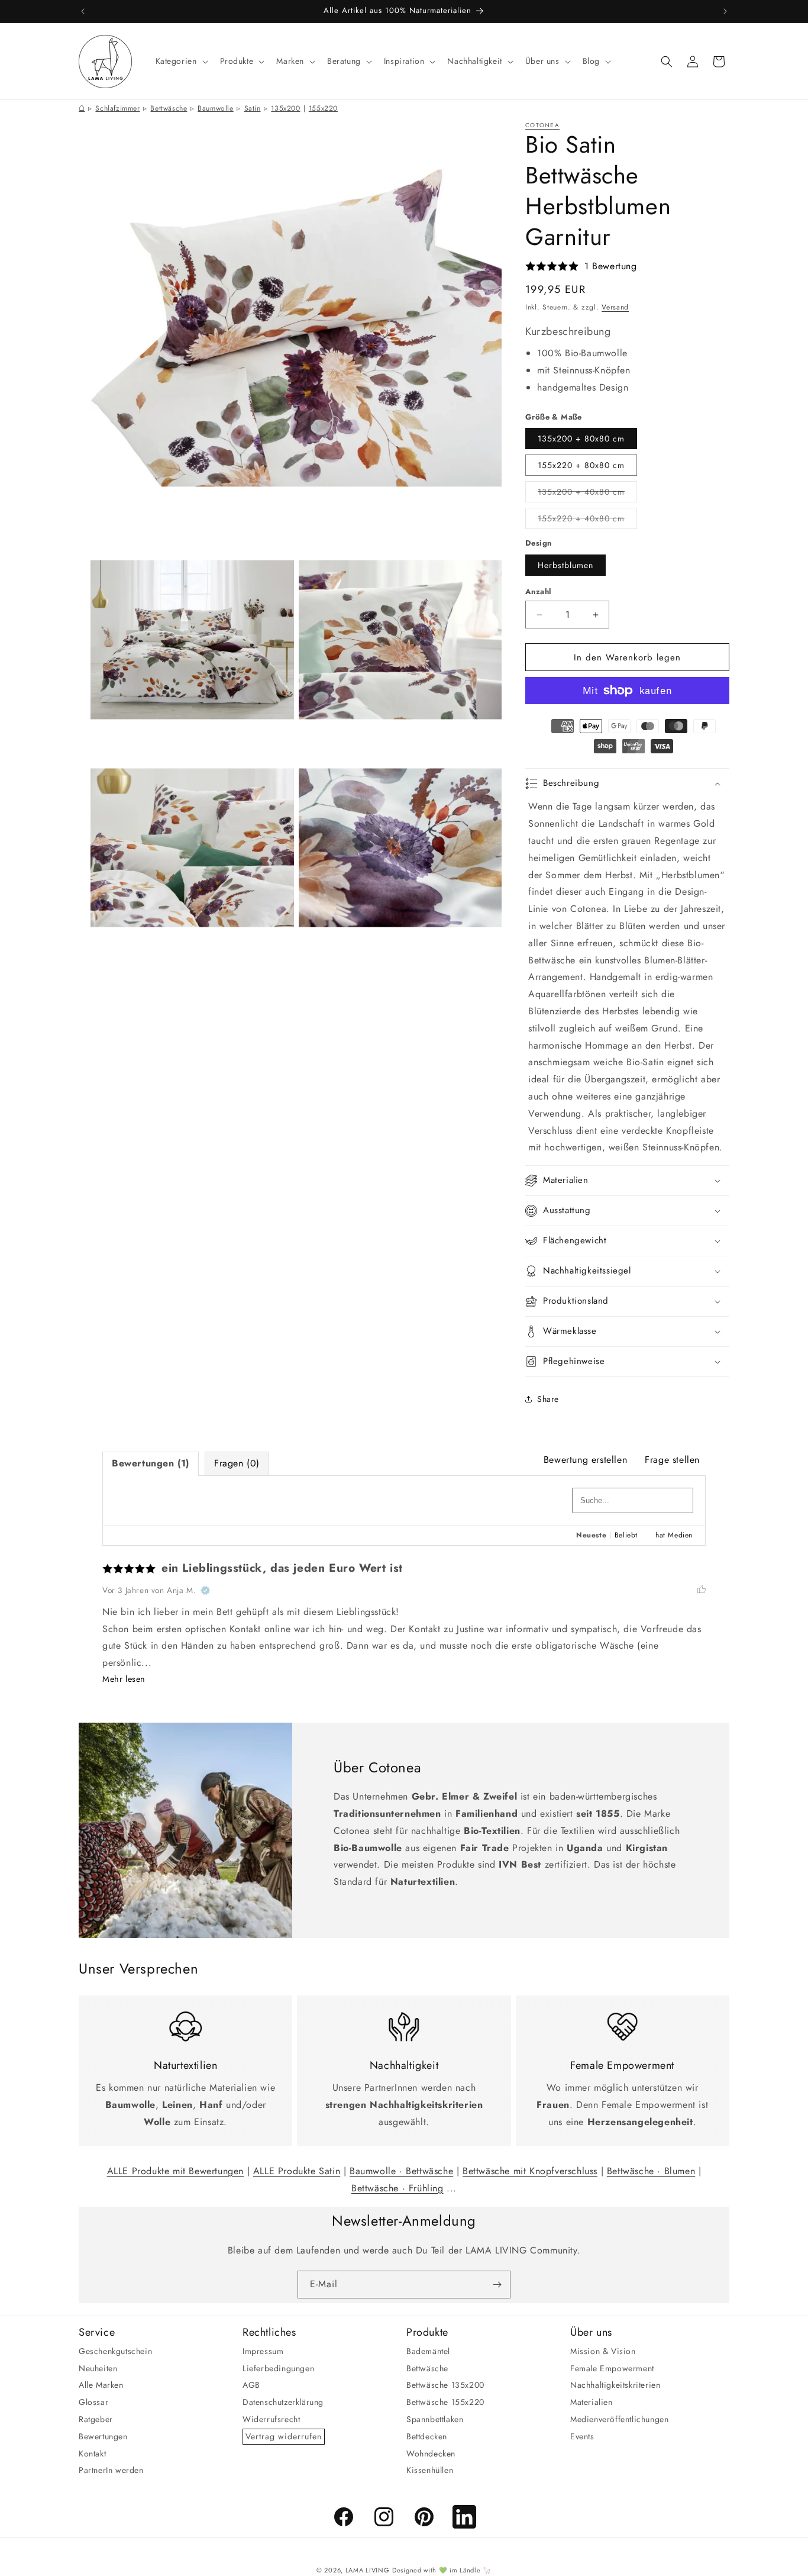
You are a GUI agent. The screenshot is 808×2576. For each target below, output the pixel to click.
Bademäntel (428, 2351)
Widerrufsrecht (271, 2419)
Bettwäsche (169, 108)
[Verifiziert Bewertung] (205, 1590)
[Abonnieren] (497, 2285)
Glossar (93, 2402)
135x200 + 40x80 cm (587, 494)
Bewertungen (103, 2436)
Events (582, 2436)
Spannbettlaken (435, 2419)
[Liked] (702, 1590)
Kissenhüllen (430, 2470)
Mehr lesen (124, 1679)
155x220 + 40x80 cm (587, 520)
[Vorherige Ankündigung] (83, 11)
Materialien (592, 2402)
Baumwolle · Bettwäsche (401, 2171)
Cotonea (542, 125)
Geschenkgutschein (115, 2351)
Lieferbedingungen (278, 2368)
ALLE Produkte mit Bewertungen (175, 2171)
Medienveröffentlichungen (619, 2419)
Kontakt (92, 2453)
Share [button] (548, 1399)
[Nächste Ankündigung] (725, 11)
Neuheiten (98, 2368)
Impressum (263, 2351)
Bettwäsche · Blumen (651, 2171)
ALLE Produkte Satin (297, 2171)
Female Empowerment (612, 2368)
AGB (251, 2385)
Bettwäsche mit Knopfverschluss (530, 2171)
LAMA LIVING (368, 2570)
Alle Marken (101, 2385)
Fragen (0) (237, 1463)
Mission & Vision (603, 2351)
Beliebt (626, 1535)
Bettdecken (427, 2436)
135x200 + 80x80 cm (581, 439)
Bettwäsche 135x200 (445, 2385)
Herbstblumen (565, 565)
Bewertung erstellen (585, 1460)
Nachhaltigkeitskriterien (615, 2385)
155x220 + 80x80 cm (581, 465)
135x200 (285, 108)
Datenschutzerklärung (283, 2402)
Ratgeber (96, 2419)
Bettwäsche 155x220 (445, 2402)
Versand (615, 307)
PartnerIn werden (111, 2470)
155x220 (323, 108)
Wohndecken (431, 2453)
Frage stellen (672, 1460)
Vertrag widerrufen (284, 2436)
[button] (181, 61)
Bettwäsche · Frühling (397, 2188)
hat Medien (674, 1535)
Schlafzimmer (117, 108)
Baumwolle (215, 108)
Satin (253, 108)
